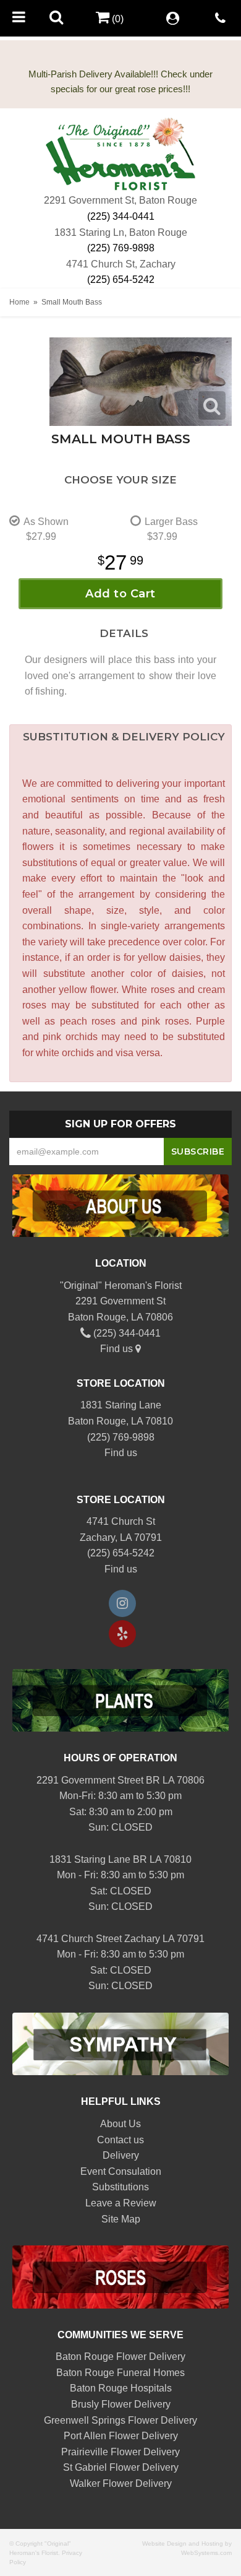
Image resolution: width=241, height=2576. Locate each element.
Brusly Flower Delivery (121, 2404)
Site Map (121, 2219)
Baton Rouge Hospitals (121, 2388)
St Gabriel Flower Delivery (121, 2467)
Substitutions (120, 2187)
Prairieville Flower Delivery (120, 2452)
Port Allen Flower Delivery (121, 2436)
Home (19, 302)
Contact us (120, 2140)
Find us (118, 1349)
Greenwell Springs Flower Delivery (120, 2420)
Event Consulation (121, 2171)
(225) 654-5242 (121, 280)
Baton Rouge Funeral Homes (120, 2373)
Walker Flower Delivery (121, 2483)
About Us (120, 2124)
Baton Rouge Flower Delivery (120, 2357)
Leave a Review (121, 2203)
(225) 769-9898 (121, 248)
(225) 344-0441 (121, 216)
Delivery (121, 2155)
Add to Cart (120, 594)
